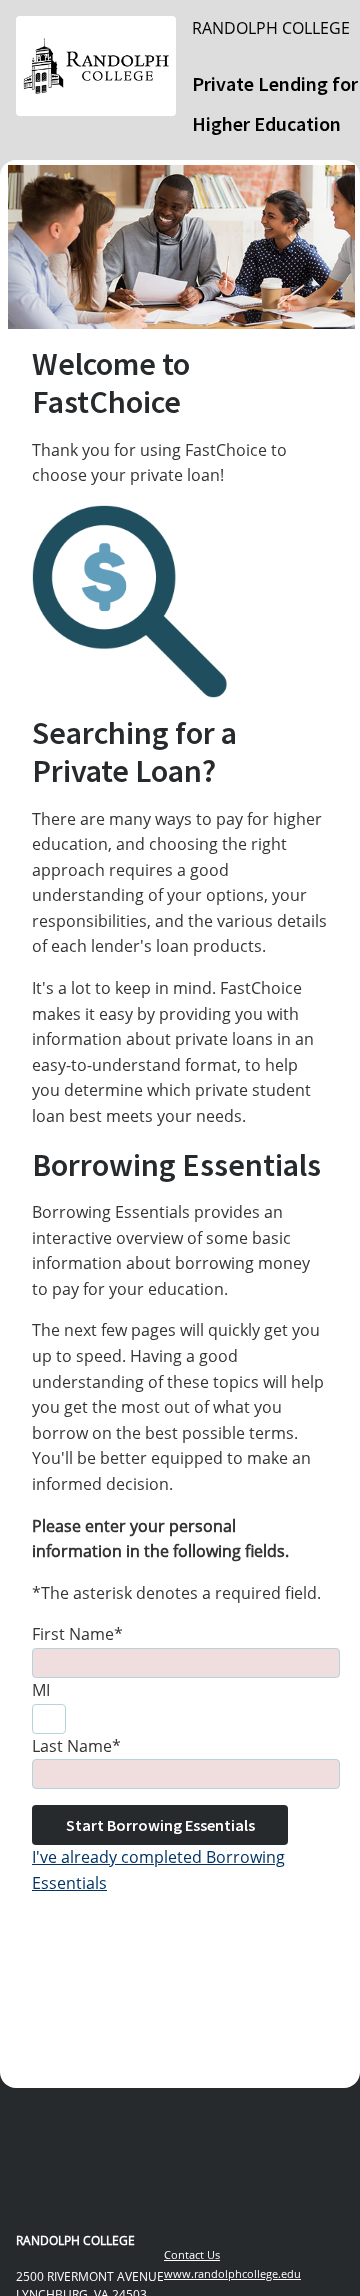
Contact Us (192, 2254)
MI (41, 1690)
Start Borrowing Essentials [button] (160, 1825)
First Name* (77, 1634)
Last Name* (76, 1746)
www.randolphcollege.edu (232, 2273)
